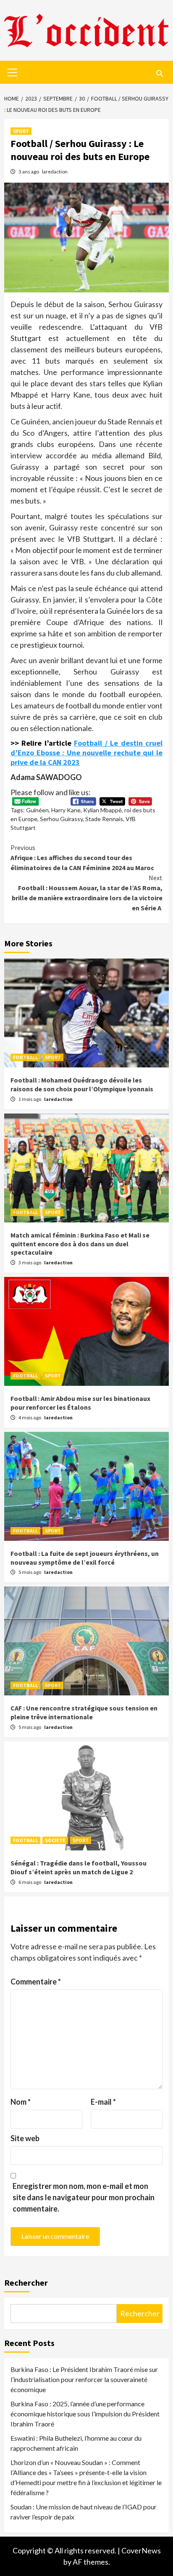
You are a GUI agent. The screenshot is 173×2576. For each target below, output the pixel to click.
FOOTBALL (25, 1057)
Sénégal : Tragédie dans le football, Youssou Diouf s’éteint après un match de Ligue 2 (79, 1867)
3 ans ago (29, 172)
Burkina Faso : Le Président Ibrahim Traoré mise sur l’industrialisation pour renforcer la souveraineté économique (84, 2379)
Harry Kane (66, 810)
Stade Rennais (104, 819)
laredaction (55, 172)
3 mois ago (30, 1262)
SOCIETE (55, 1840)
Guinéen (37, 810)
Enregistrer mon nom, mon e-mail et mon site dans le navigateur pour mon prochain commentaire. (84, 2197)
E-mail (103, 2102)
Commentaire (36, 1982)
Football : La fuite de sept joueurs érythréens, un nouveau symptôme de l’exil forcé (85, 1558)
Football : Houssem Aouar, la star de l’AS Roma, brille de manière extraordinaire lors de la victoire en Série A (87, 893)
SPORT (21, 131)
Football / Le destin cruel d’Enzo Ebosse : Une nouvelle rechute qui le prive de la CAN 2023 (86, 753)
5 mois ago (30, 1572)
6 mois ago (30, 1882)
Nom (21, 2102)
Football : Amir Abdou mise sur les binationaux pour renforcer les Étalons (80, 1403)
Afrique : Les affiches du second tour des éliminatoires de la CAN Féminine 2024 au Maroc (82, 858)
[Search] (159, 73)
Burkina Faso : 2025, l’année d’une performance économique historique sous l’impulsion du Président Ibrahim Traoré (85, 2414)
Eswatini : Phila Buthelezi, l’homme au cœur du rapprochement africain (76, 2443)
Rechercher (26, 2283)
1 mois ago (30, 1099)
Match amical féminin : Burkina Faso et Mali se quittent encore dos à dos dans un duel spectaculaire (80, 1244)
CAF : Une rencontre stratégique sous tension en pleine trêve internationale (84, 1712)
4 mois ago (30, 1417)
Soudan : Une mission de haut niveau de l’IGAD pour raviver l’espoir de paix (84, 2512)
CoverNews (141, 2550)
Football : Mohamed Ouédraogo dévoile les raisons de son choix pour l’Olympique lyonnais (82, 1084)
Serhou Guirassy (61, 819)
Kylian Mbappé (102, 810)
